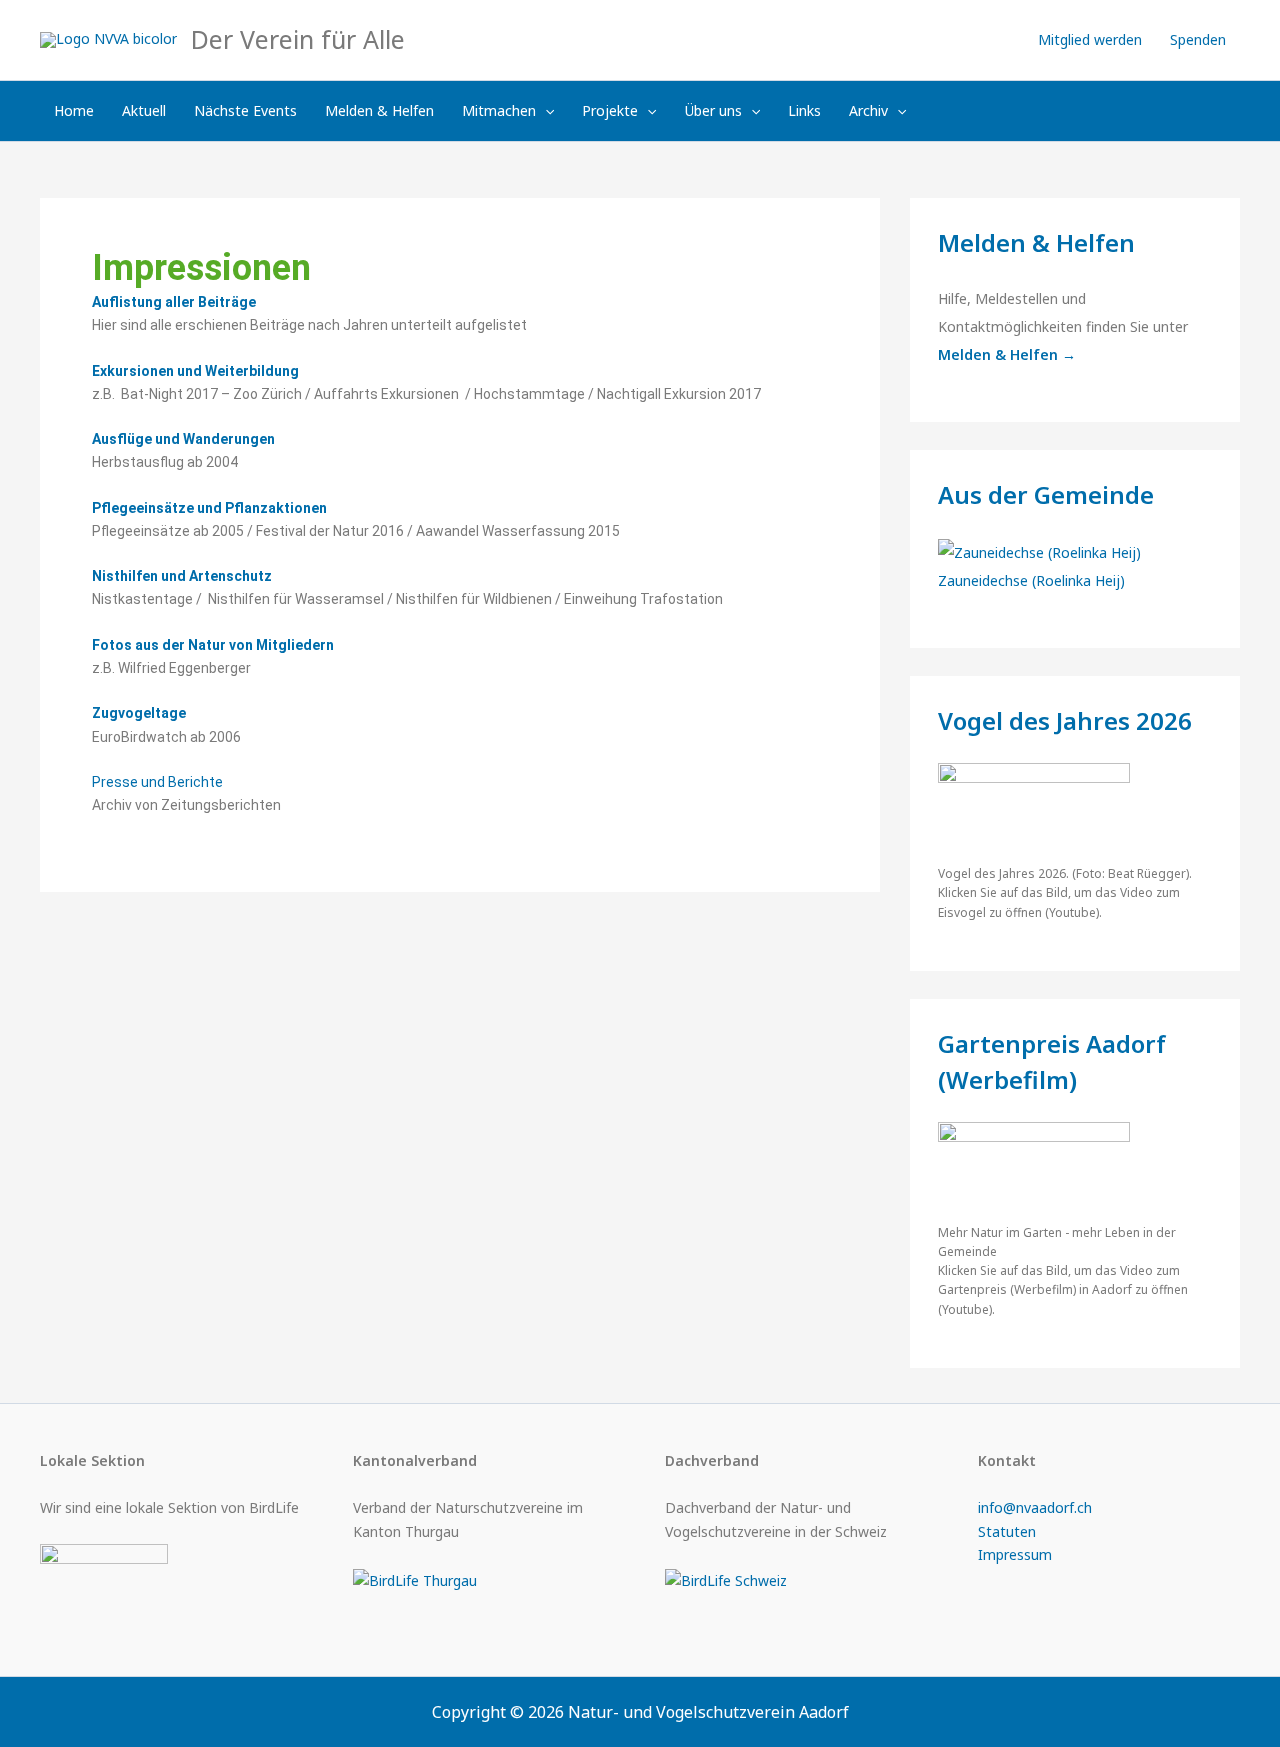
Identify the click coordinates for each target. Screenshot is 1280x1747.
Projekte (610, 110)
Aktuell (144, 110)
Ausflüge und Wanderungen (183, 439)
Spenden (1198, 39)
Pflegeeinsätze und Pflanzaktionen (209, 508)
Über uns (713, 110)
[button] (545, 111)
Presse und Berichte (157, 782)
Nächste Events (245, 110)
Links (804, 110)
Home (74, 110)
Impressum (1015, 1554)
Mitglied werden (1090, 39)
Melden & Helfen (379, 110)
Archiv (868, 110)
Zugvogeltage (139, 713)
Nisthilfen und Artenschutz (182, 576)
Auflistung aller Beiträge (174, 302)
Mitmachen (499, 110)
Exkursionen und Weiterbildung (195, 371)
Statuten (1007, 1531)
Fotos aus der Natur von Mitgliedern (213, 645)
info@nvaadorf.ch (1035, 1507)
